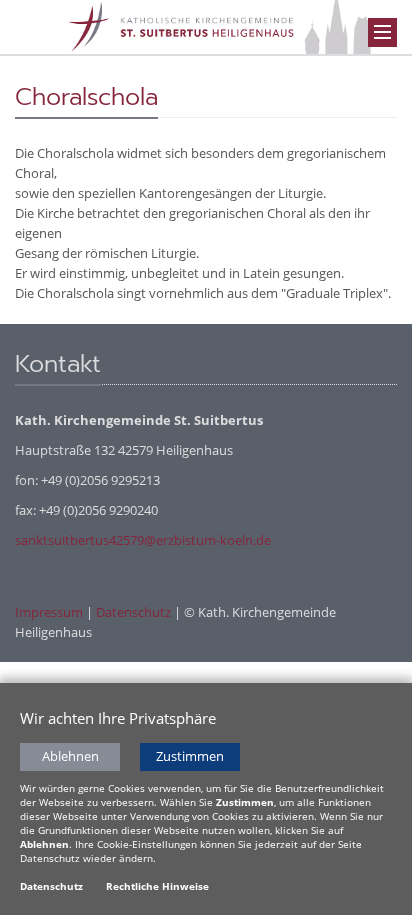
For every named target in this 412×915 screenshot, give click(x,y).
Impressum (49, 612)
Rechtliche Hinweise (157, 886)
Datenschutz (133, 612)
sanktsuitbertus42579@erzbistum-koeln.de (143, 540)
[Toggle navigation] (382, 32)
